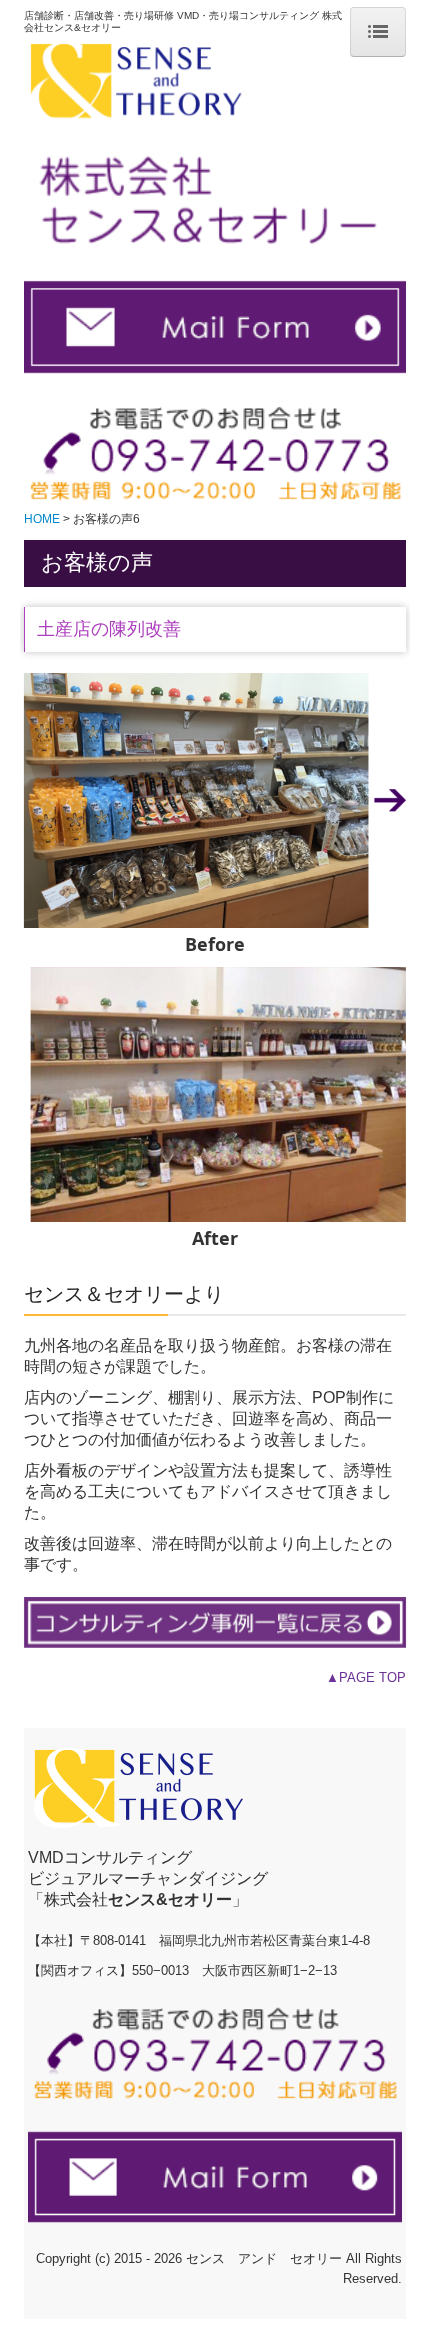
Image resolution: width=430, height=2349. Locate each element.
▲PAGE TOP (366, 1677)
